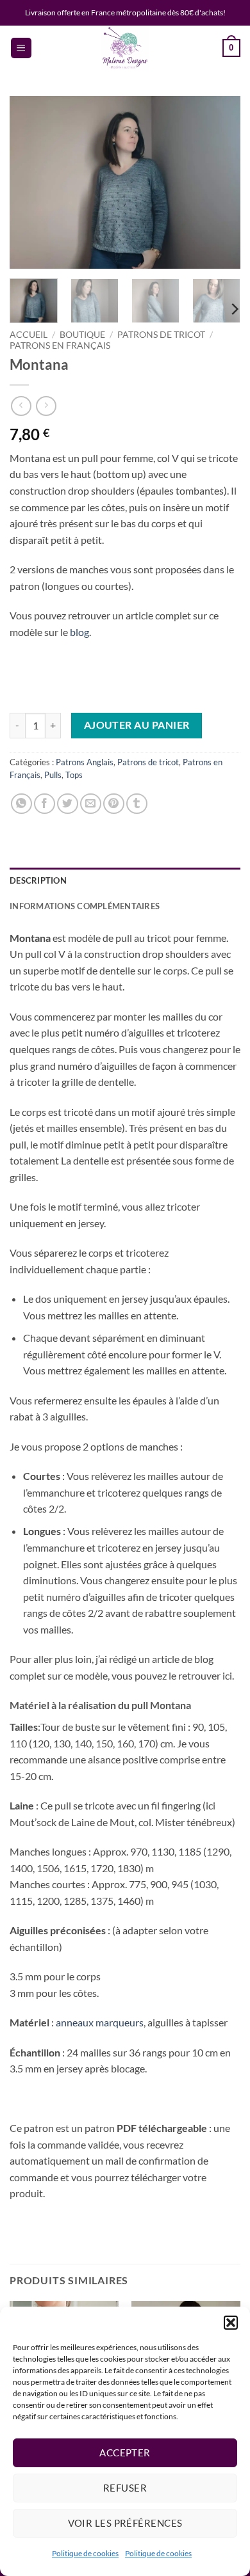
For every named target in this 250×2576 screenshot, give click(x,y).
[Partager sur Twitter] (68, 804)
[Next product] (21, 406)
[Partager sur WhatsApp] (21, 804)
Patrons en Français (60, 346)
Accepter (125, 2453)
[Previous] (30, 182)
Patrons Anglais (85, 762)
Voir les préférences (125, 2523)
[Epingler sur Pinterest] (114, 804)
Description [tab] (38, 880)
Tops (74, 775)
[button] (231, 2323)
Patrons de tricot (161, 335)
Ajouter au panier (137, 725)
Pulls (53, 775)
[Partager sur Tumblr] (137, 804)
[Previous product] (46, 406)
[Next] (220, 182)
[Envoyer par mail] (91, 804)
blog (79, 632)
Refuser (125, 2488)
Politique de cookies (85, 2553)
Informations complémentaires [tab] (85, 906)
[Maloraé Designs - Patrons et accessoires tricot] (125, 48)
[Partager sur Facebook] (45, 804)
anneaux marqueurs (100, 2022)
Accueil (29, 335)
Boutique (82, 335)
